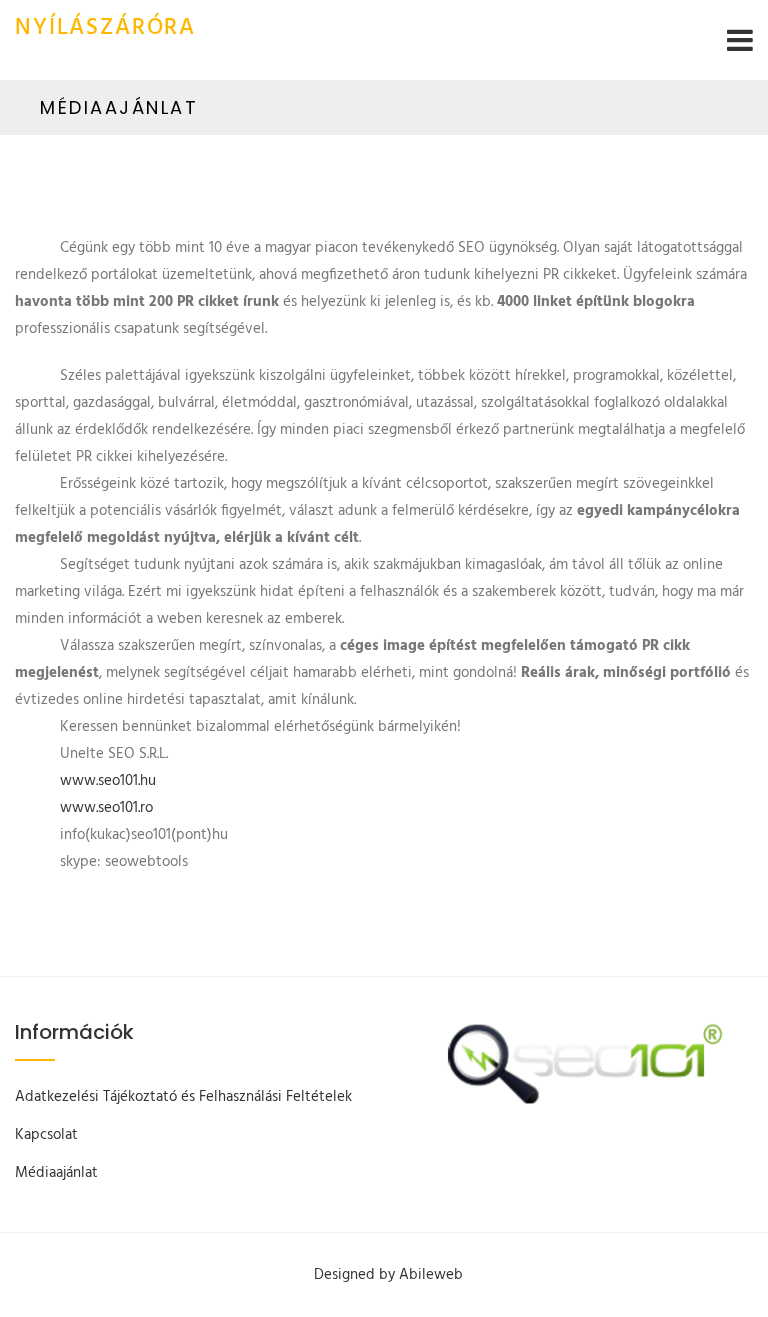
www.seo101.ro (106, 808)
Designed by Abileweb (388, 1275)
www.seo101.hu (108, 781)
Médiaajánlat (56, 1173)
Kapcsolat (46, 1135)
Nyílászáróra (105, 28)
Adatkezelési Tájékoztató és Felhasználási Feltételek (183, 1097)
